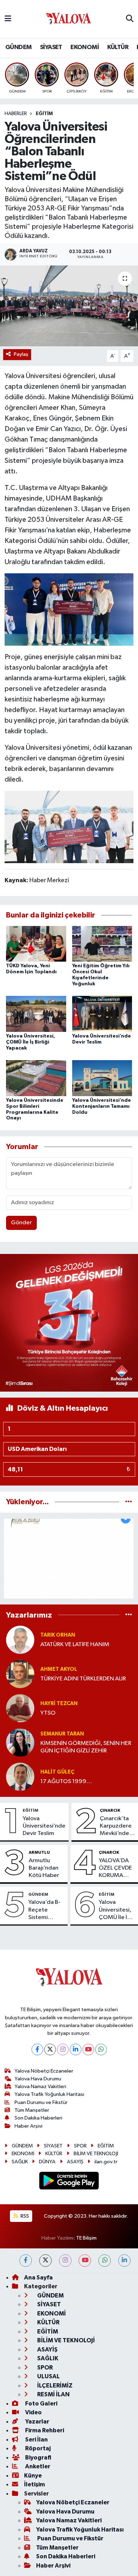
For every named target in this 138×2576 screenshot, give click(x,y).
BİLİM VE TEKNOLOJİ (96, 2154)
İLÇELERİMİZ (54, 2386)
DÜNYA (47, 2162)
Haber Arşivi (28, 2126)
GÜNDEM (18, 47)
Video (33, 2412)
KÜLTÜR (118, 47)
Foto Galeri (41, 2404)
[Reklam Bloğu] (69, 1323)
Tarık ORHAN (58, 1635)
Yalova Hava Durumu (38, 2079)
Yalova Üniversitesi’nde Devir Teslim (44, 1826)
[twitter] (45, 2261)
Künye (33, 2476)
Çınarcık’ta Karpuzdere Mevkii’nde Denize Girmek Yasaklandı (116, 1827)
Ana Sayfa (38, 2278)
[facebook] (26, 2261)
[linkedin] (124, 2261)
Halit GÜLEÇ (57, 1772)
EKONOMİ (85, 47)
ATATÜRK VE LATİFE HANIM (75, 1645)
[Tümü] (129, 1502)
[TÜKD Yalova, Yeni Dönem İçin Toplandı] (36, 943)
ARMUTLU (39, 1852)
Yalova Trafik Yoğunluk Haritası (49, 2094)
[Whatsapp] (101, 2049)
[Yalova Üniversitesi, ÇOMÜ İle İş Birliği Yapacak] (36, 1014)
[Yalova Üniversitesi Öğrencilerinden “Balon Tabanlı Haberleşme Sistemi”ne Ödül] (69, 306)
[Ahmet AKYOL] (20, 1674)
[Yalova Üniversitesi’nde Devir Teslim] (102, 1014)
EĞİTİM (44, 114)
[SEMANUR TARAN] (20, 1742)
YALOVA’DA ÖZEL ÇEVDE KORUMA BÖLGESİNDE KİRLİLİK (116, 1869)
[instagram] (65, 2261)
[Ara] (130, 19)
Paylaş (21, 354)
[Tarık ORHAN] (20, 1640)
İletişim (34, 2484)
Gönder (21, 1223)
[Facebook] (37, 2049)
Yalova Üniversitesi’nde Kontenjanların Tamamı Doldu (102, 1106)
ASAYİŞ (75, 2162)
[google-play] (69, 2182)
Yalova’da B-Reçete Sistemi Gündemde (44, 1910)
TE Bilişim (86, 2238)
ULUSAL (48, 2376)
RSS (24, 2216)
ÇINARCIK (110, 1810)
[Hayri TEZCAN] (20, 1708)
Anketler (37, 2466)
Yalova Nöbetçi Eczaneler (44, 2071)
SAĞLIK (20, 2162)
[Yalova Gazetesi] (69, 19)
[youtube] (85, 2261)
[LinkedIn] (76, 2049)
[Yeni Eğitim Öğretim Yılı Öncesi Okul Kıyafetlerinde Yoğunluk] (102, 943)
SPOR (80, 2146)
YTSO (48, 1713)
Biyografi (38, 2458)
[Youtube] (88, 2049)
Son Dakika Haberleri (38, 2118)
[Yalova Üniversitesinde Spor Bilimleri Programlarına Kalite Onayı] (36, 1078)
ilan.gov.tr (106, 2162)
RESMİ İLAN (53, 2394)
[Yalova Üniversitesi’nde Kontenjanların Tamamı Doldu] (102, 1078)
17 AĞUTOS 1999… (66, 1782)
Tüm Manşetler (32, 2110)
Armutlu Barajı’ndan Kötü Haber (44, 1868)
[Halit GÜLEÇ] (20, 1777)
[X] (50, 2049)
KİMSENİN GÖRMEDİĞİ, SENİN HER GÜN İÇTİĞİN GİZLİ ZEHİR (86, 1747)
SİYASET (51, 47)
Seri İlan (36, 2440)
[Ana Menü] (8, 19)
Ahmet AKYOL (59, 1669)
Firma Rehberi (44, 2430)
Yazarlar (37, 2422)
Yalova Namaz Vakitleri (40, 2087)
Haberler (16, 114)
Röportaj (37, 2448)
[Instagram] (63, 2049)
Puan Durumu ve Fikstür (41, 2102)
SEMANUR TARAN (62, 1734)
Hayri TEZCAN (59, 1704)
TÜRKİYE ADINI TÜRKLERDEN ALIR (83, 1679)
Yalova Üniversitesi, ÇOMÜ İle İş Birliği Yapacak (31, 1042)
